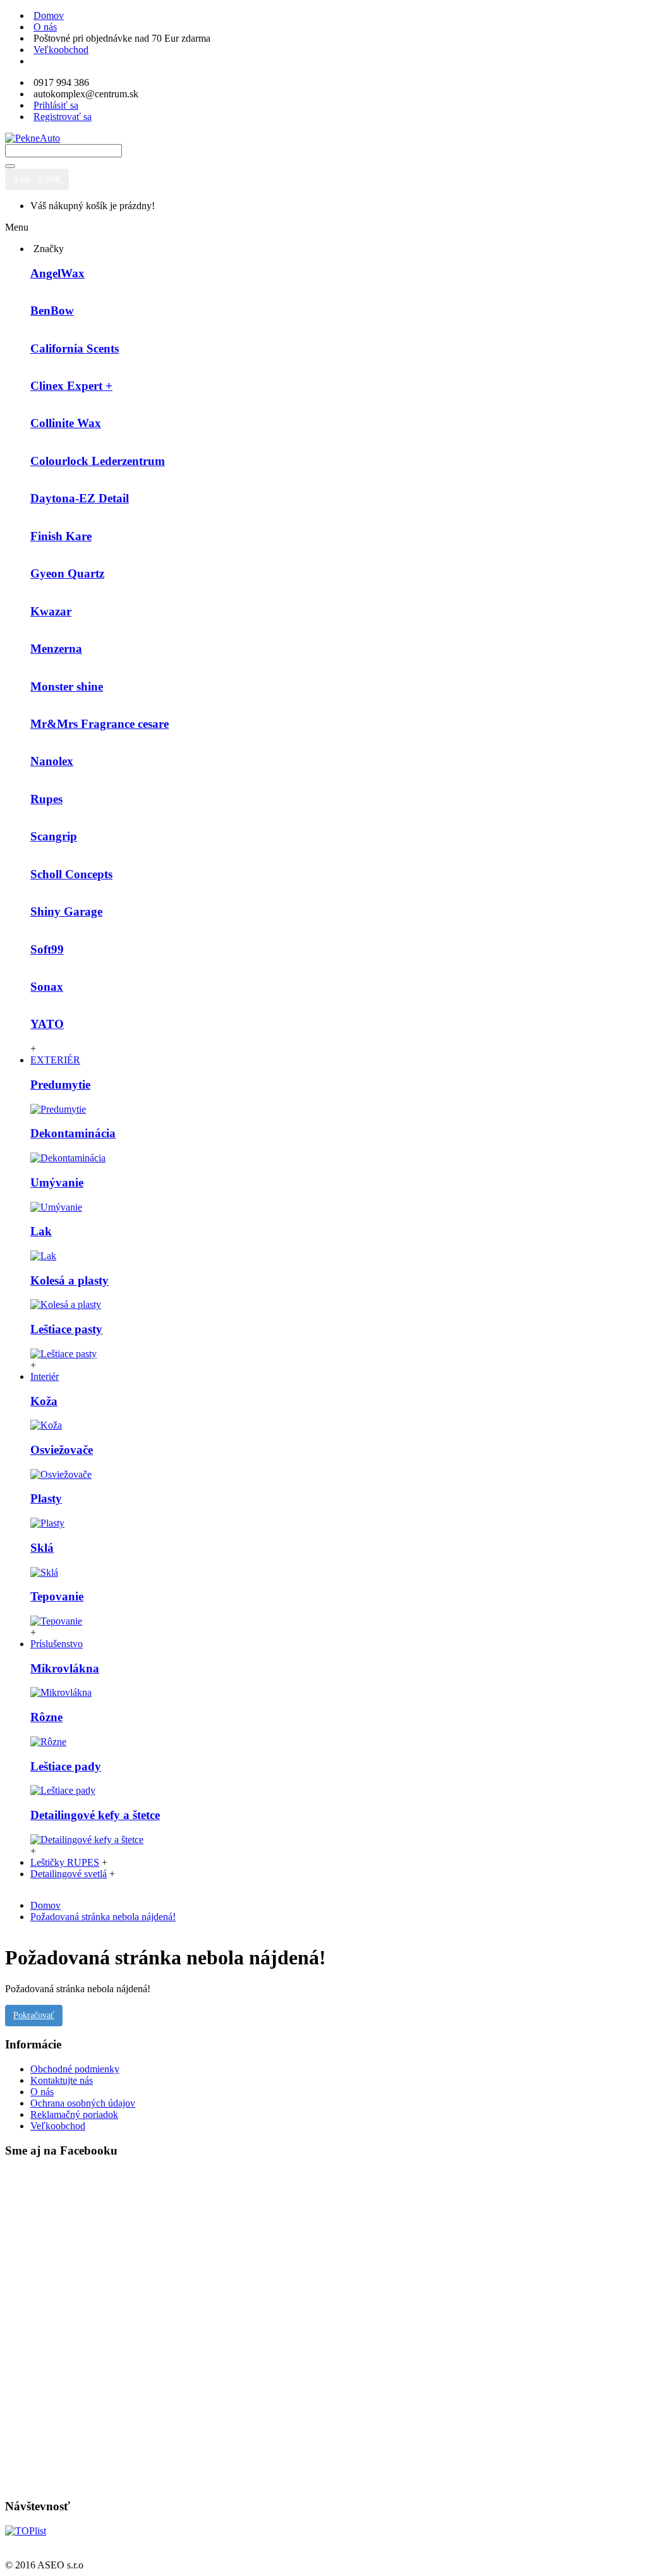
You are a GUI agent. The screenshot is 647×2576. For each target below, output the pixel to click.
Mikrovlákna (65, 1668)
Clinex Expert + (71, 386)
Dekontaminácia (73, 1133)
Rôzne (46, 1717)
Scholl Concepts (71, 874)
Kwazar (51, 611)
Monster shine (67, 686)
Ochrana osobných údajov (83, 2103)
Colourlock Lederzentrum (98, 461)
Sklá (42, 1548)
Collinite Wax (66, 423)
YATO (47, 1024)
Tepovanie (57, 1596)
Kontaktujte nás (62, 2080)
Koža (44, 1401)
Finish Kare (61, 536)
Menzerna (56, 649)
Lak (41, 1231)
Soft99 (47, 949)
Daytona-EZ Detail (80, 498)
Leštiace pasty (66, 1329)
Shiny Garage (66, 911)
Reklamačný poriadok (74, 2114)
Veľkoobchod (58, 2126)
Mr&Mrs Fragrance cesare (100, 724)
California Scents (75, 348)
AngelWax (57, 273)
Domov (45, 1905)
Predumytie (60, 1085)
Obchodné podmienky (75, 2069)
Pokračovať (34, 2015)
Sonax (47, 987)
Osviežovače (62, 1450)
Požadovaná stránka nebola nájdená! (103, 1917)
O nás (42, 2092)
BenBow (52, 311)
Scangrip (54, 836)
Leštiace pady (66, 1766)
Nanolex (52, 761)
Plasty (46, 1498)
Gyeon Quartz (67, 573)
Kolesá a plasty (70, 1280)
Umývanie (57, 1182)
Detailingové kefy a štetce (95, 1815)
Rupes (46, 799)
